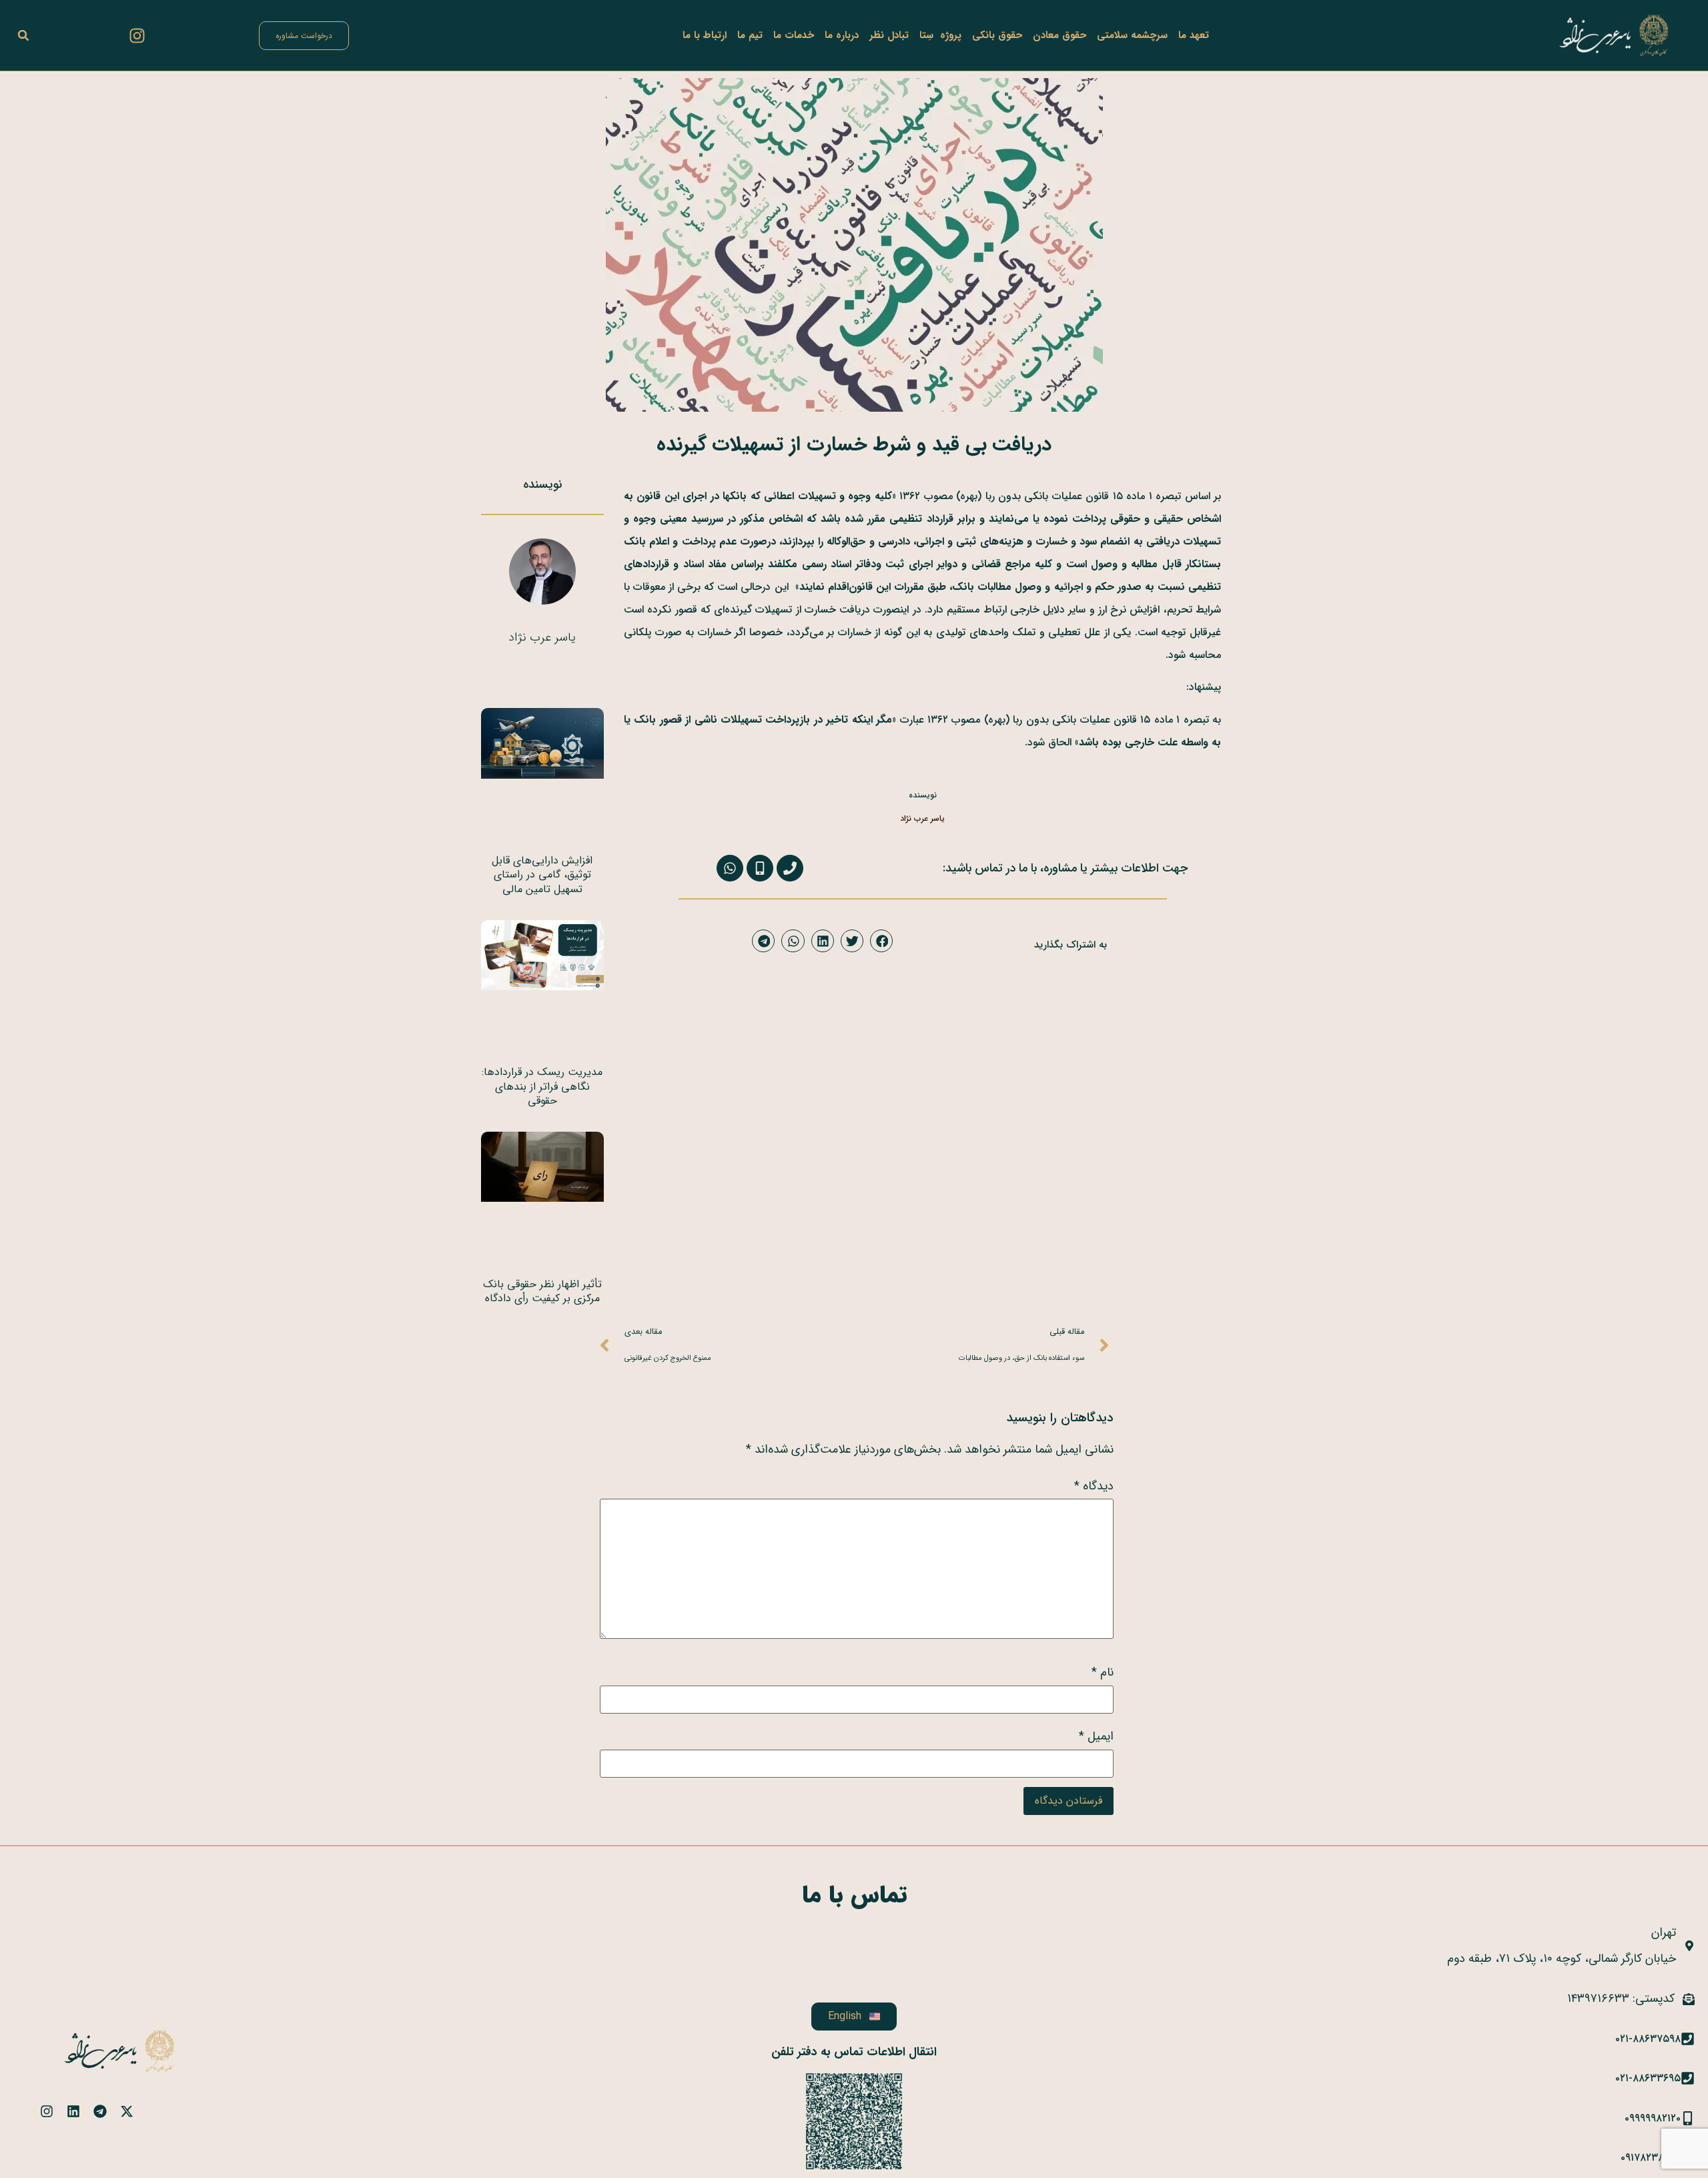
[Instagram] (137, 35)
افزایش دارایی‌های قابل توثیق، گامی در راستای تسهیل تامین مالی (542, 875)
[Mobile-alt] (760, 868)
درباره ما (842, 35)
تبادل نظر (889, 35)
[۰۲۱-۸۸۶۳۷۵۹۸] (1688, 2039)
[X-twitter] (127, 2111)
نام (1103, 1672)
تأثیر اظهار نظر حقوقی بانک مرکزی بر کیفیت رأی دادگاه (542, 1292)
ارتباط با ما (705, 35)
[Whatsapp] (730, 868)
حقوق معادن (1059, 35)
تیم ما (750, 35)
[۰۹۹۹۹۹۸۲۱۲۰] (1688, 2118)
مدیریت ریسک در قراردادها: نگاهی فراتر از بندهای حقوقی (542, 1086)
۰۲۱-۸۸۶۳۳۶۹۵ (1648, 2078)
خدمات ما (794, 35)
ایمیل (1096, 1736)
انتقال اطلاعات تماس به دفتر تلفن (854, 2052)
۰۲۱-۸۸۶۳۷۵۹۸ (1648, 2039)
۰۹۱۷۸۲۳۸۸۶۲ (1651, 2158)
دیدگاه (1094, 1486)
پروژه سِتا (940, 35)
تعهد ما (1194, 35)
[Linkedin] (73, 2111)
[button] (23, 35)
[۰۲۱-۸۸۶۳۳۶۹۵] (1688, 2078)
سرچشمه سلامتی (1132, 35)
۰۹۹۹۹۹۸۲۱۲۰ (1653, 2118)
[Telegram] (100, 2111)
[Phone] (790, 868)
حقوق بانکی (997, 35)
